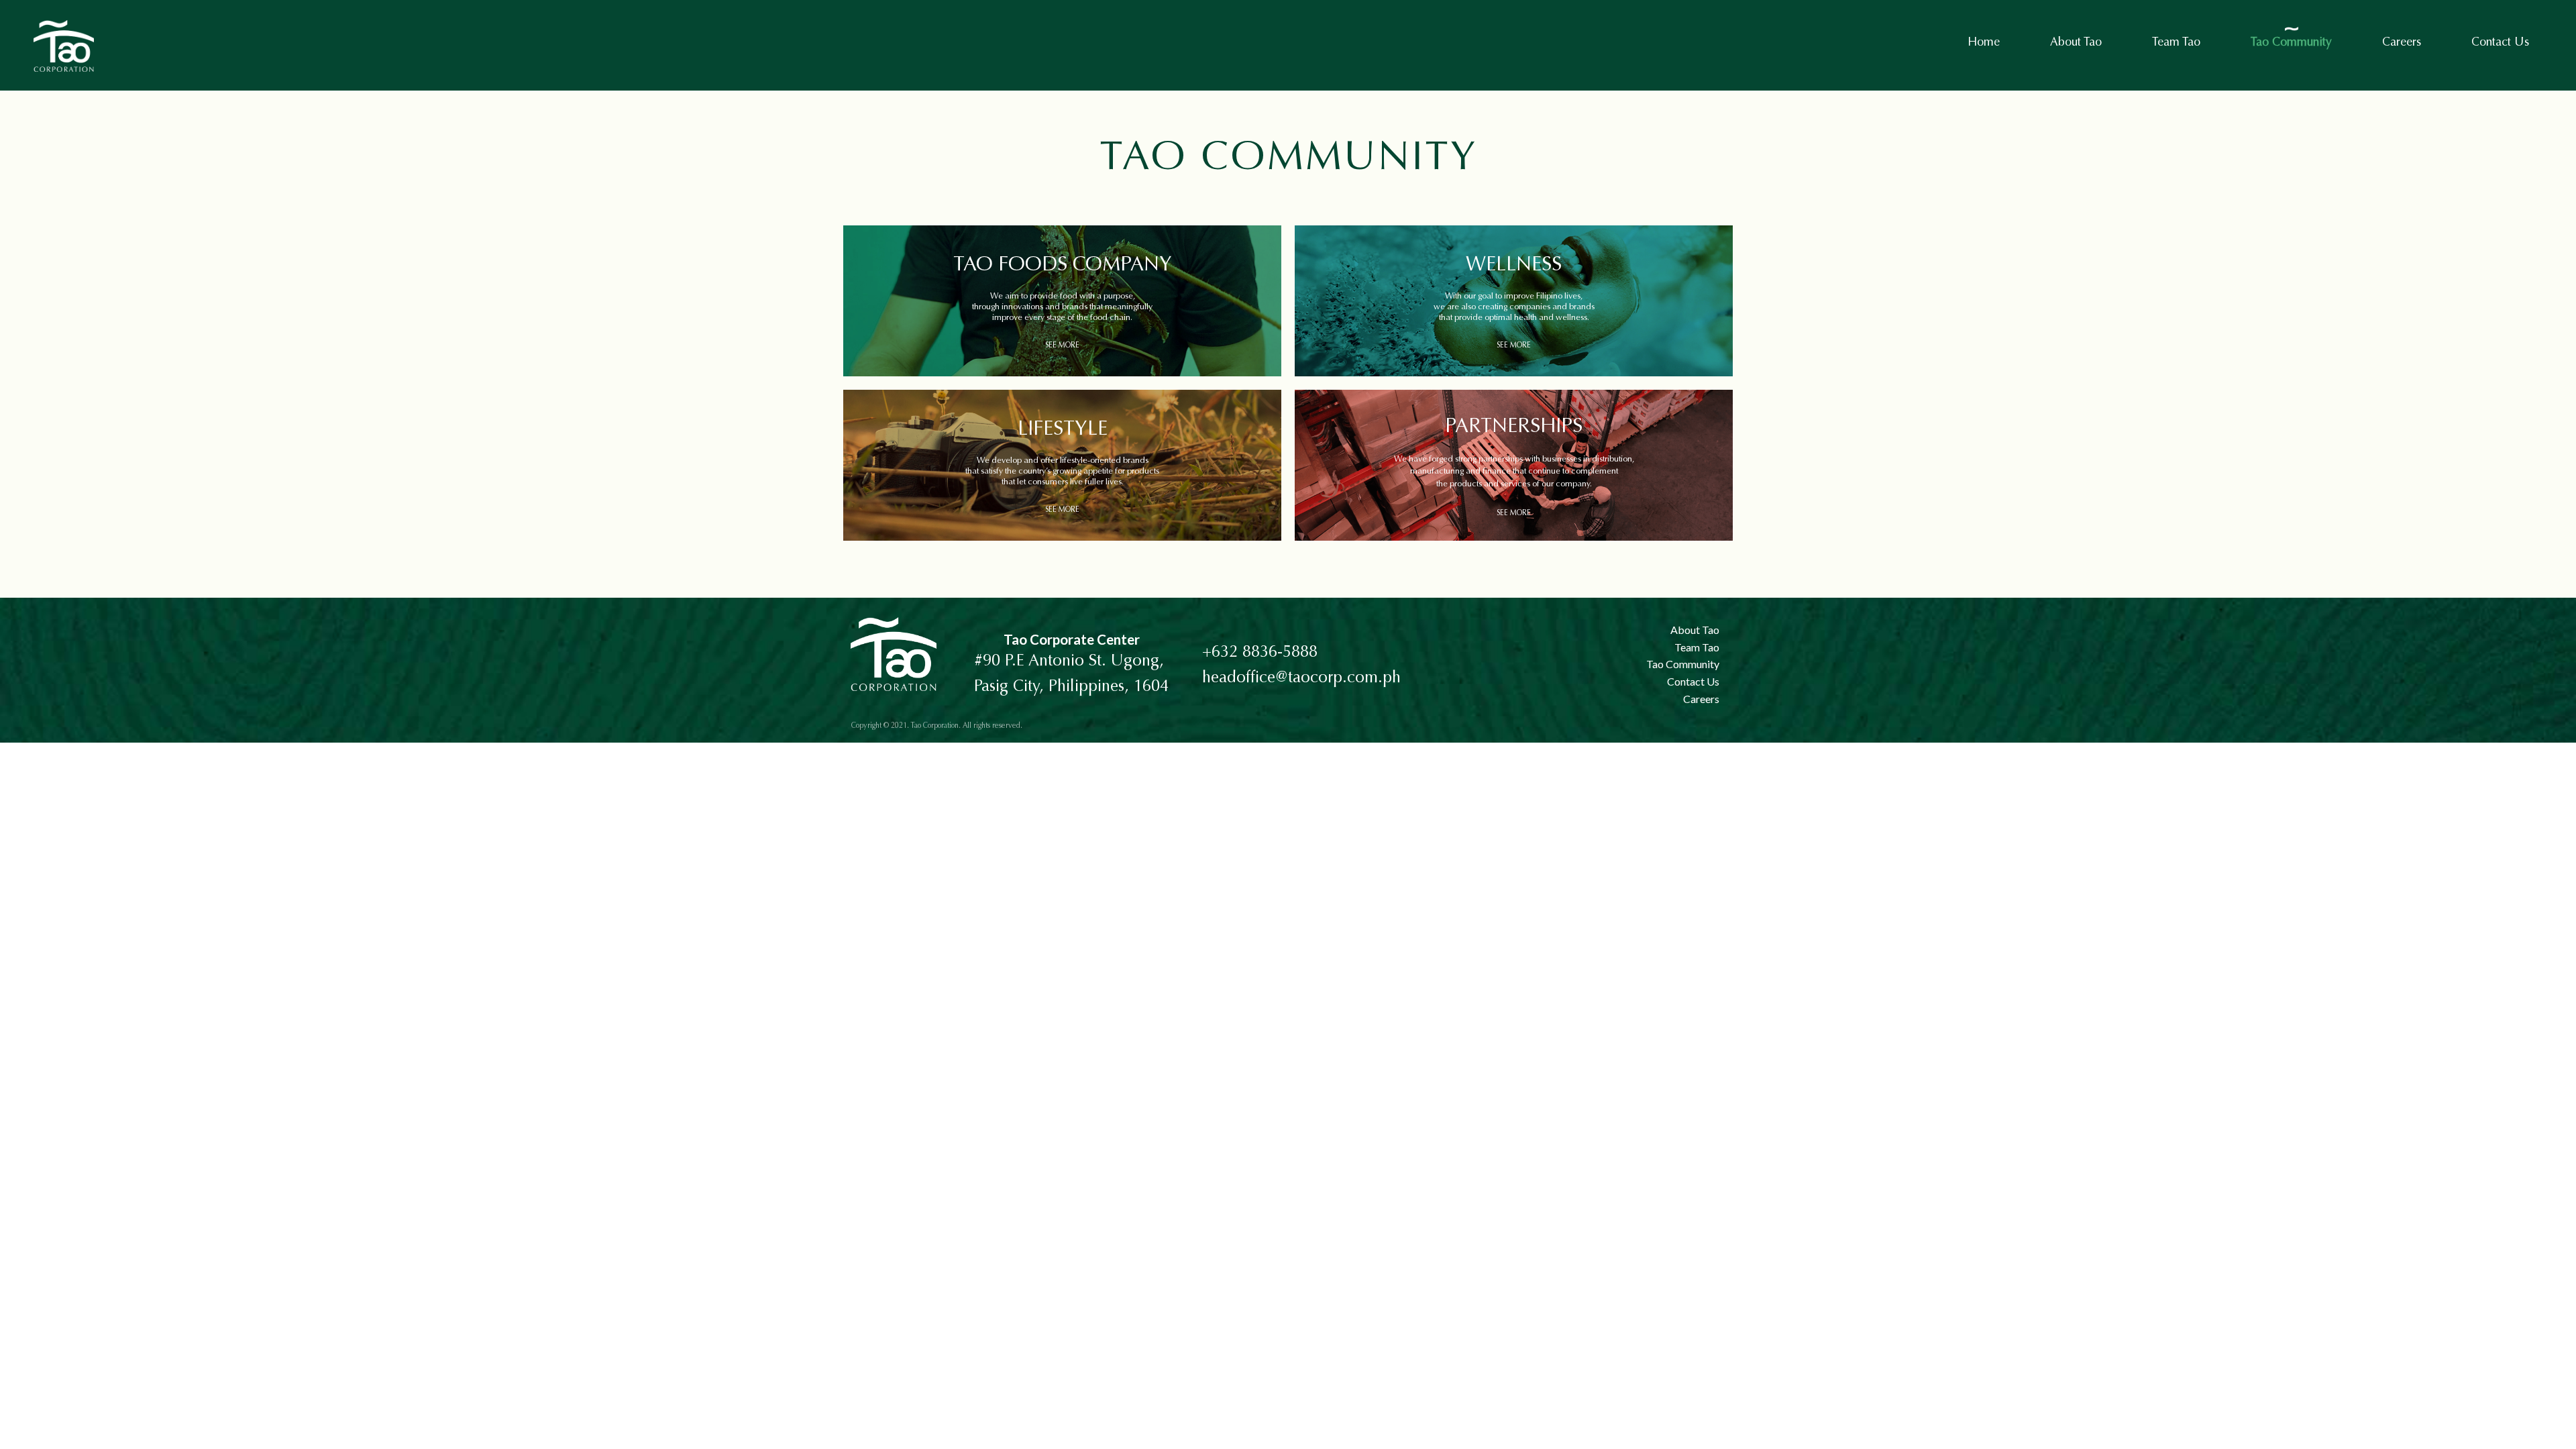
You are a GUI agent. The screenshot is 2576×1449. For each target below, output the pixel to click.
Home (1984, 43)
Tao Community (2291, 43)
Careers (2402, 43)
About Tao (2076, 43)
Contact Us (2500, 43)
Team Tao (2176, 43)
